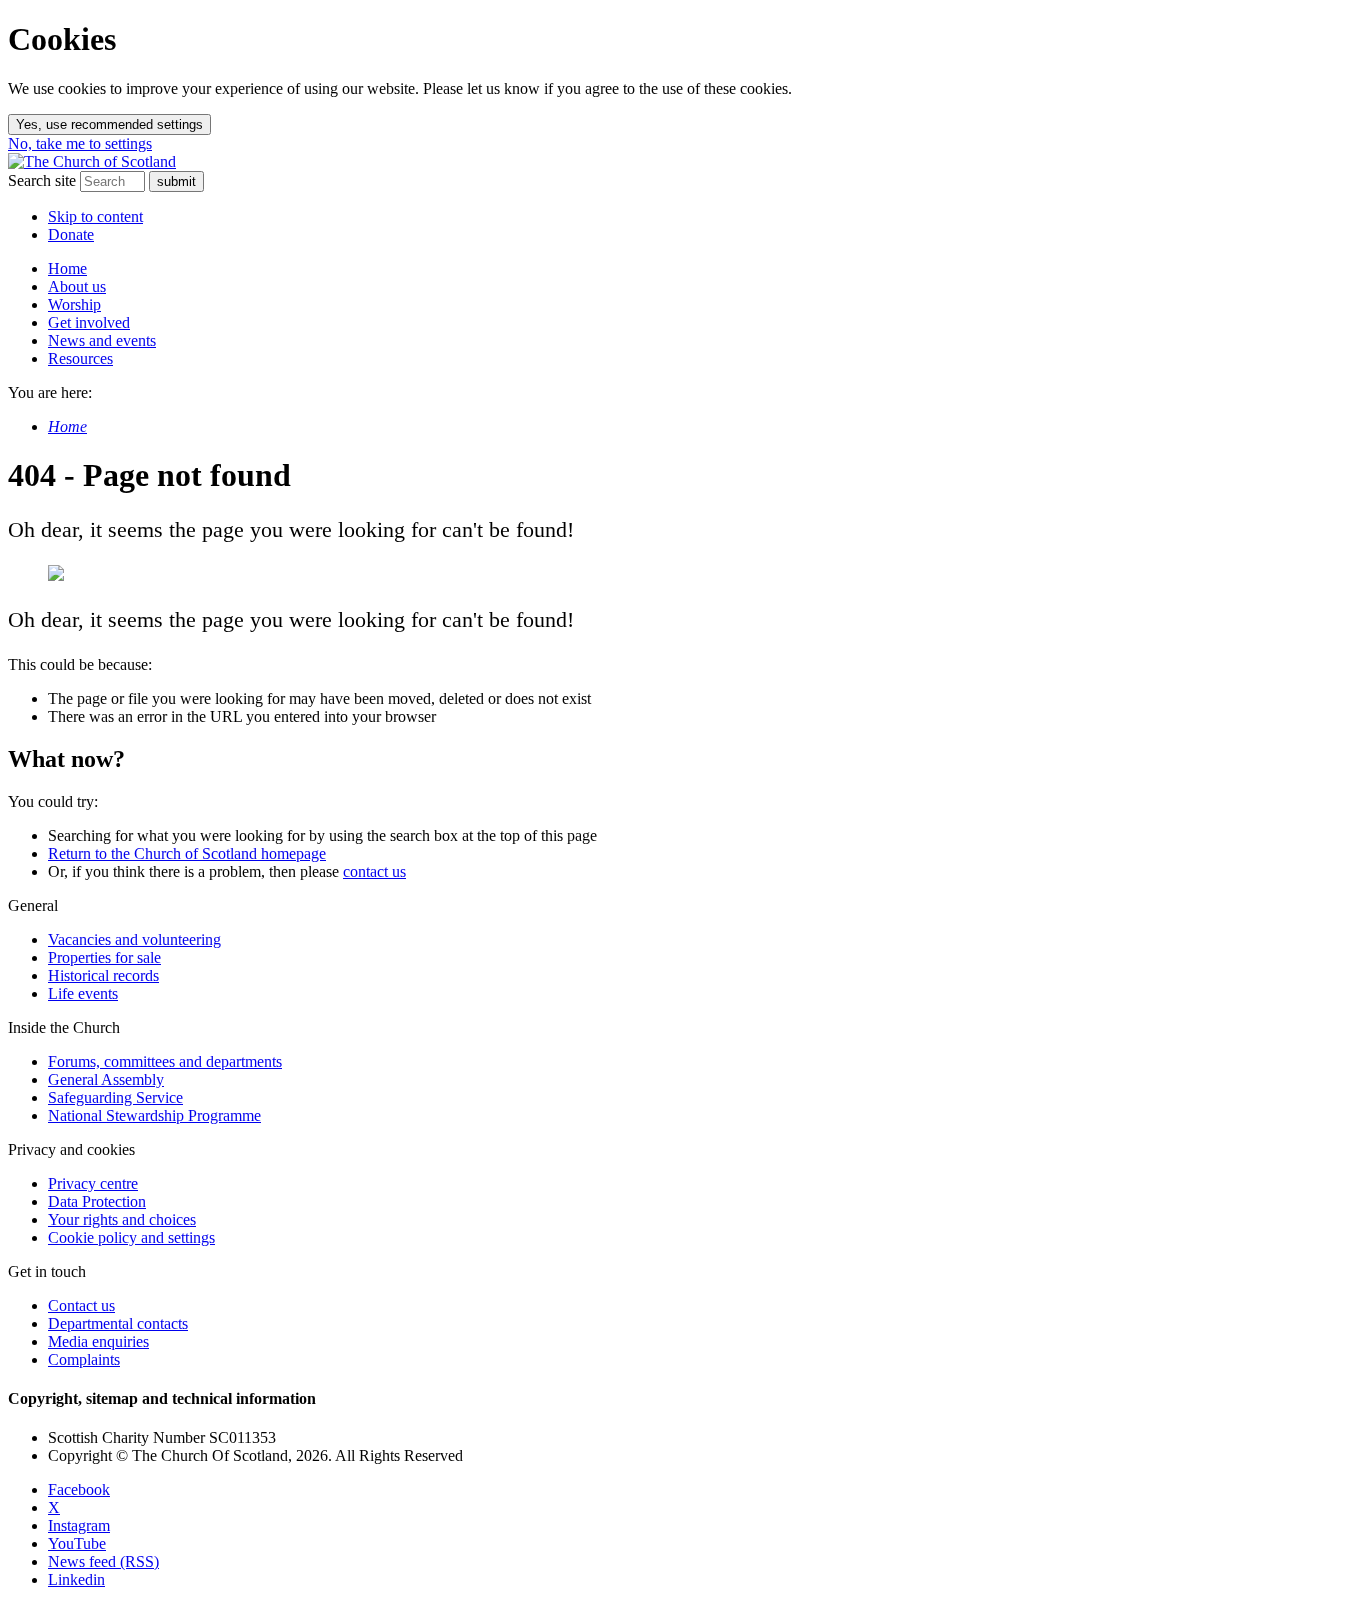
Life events (83, 993)
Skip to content (95, 216)
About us (77, 286)
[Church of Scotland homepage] (92, 161)
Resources (80, 358)
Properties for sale (104, 957)
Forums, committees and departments (165, 1061)
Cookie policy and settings (131, 1237)
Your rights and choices (122, 1219)
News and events (102, 340)
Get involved (89, 322)
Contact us (81, 1305)
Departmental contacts (118, 1323)
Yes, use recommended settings (109, 124)
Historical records (103, 975)
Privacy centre (93, 1183)
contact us (374, 871)
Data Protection (97, 1201)
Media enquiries (98, 1341)
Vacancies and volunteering (134, 939)
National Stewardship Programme (154, 1115)
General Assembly (106, 1079)
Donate (71, 234)
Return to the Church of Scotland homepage (187, 853)
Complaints (84, 1359)
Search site (42, 180)
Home (67, 268)
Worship (74, 304)
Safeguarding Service (115, 1097)
